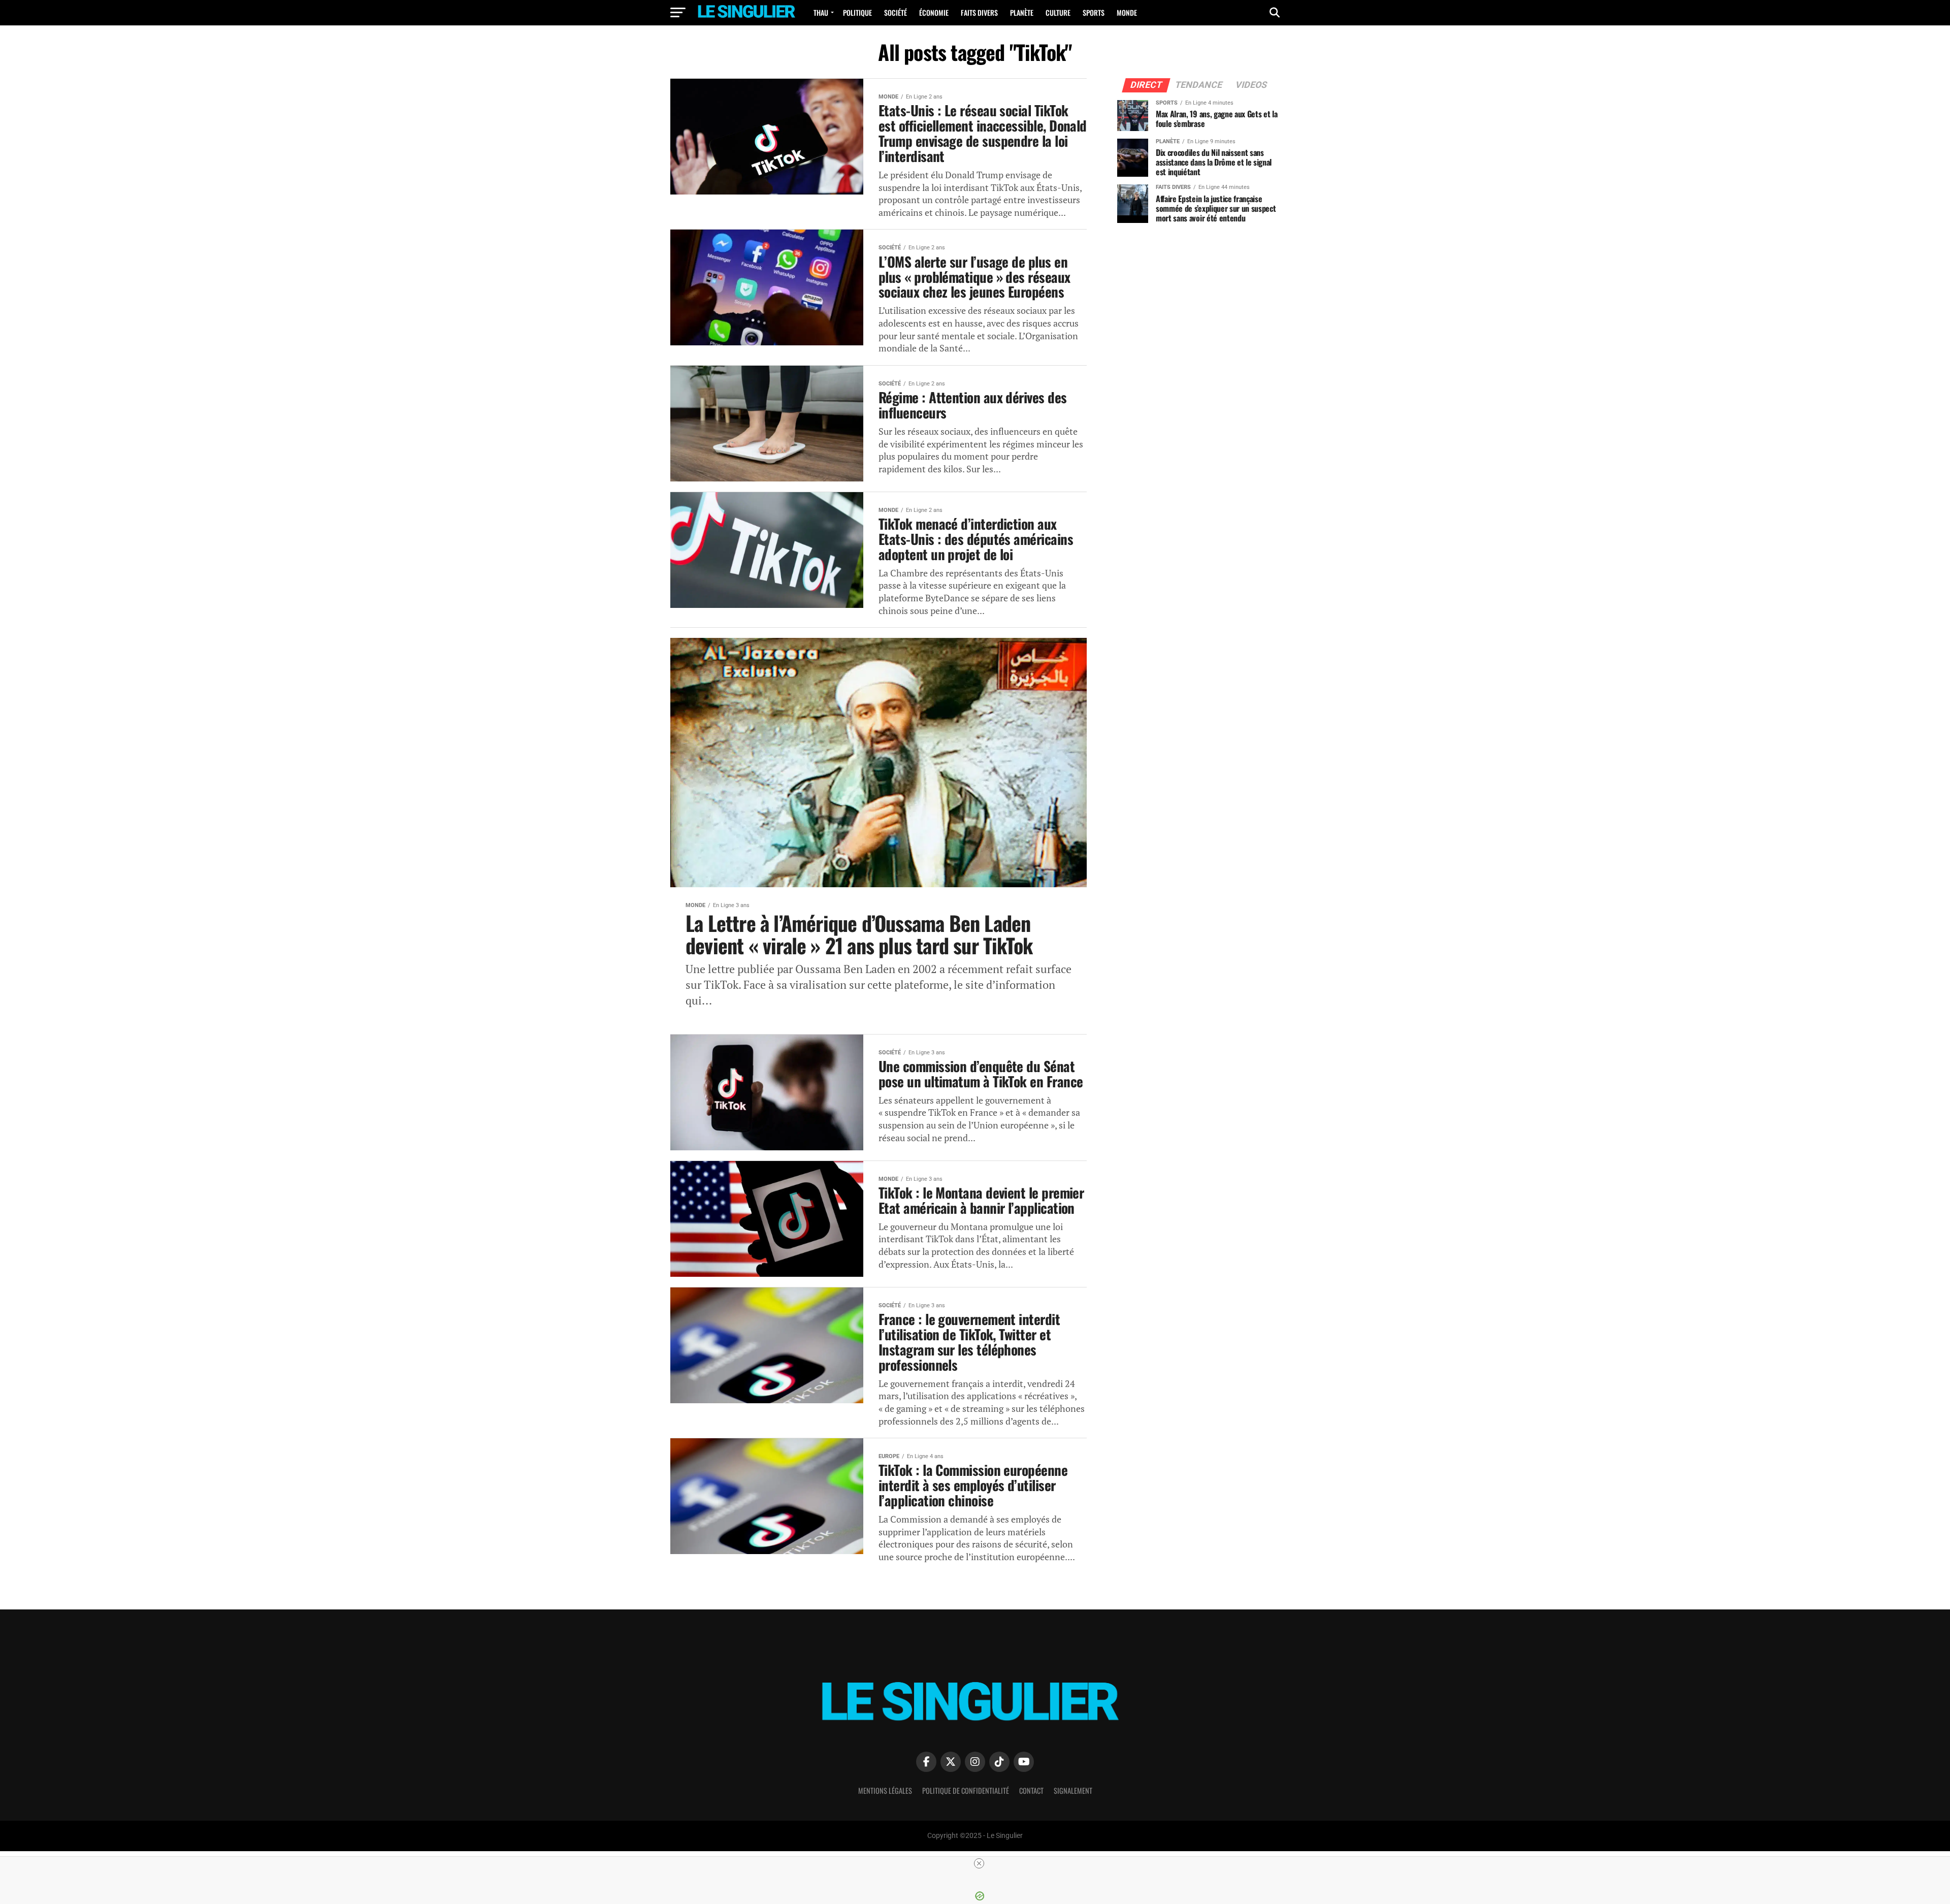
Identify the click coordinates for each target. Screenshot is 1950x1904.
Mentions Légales (885, 1790)
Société (896, 12)
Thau (821, 12)
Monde (1127, 12)
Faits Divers (979, 12)
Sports (1094, 12)
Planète (1022, 12)
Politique (857, 12)
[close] (979, 1863)
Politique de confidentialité (966, 1790)
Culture (1058, 12)
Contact (1031, 1790)
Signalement (1073, 1790)
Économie (934, 12)
